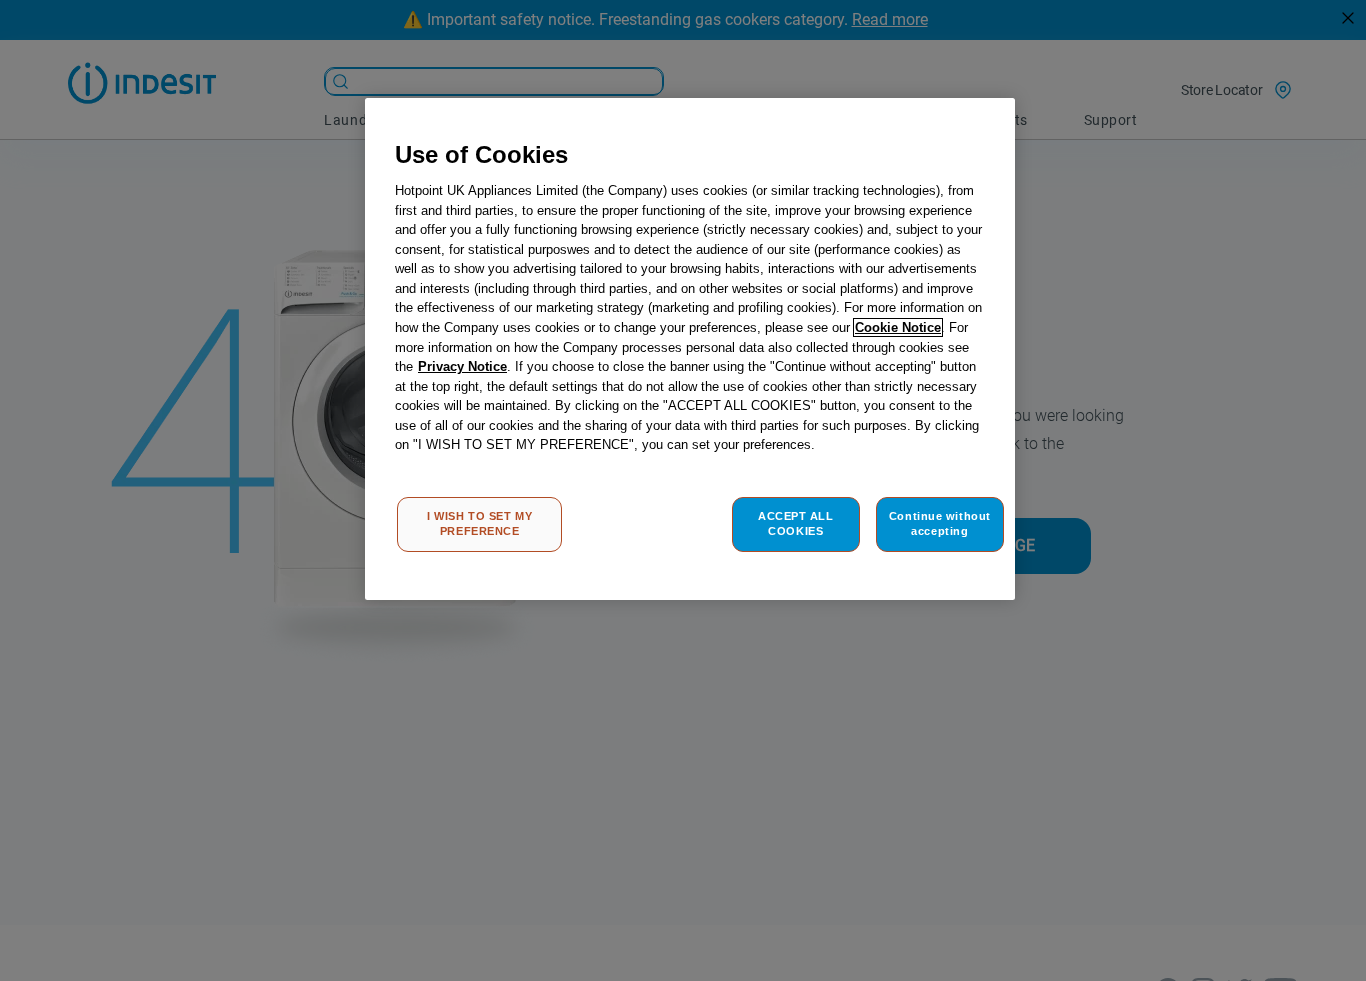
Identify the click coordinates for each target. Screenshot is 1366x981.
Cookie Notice (898, 327)
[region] (690, 349)
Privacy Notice (462, 366)
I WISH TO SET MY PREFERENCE (479, 524)
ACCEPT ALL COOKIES (796, 524)
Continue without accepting (940, 524)
